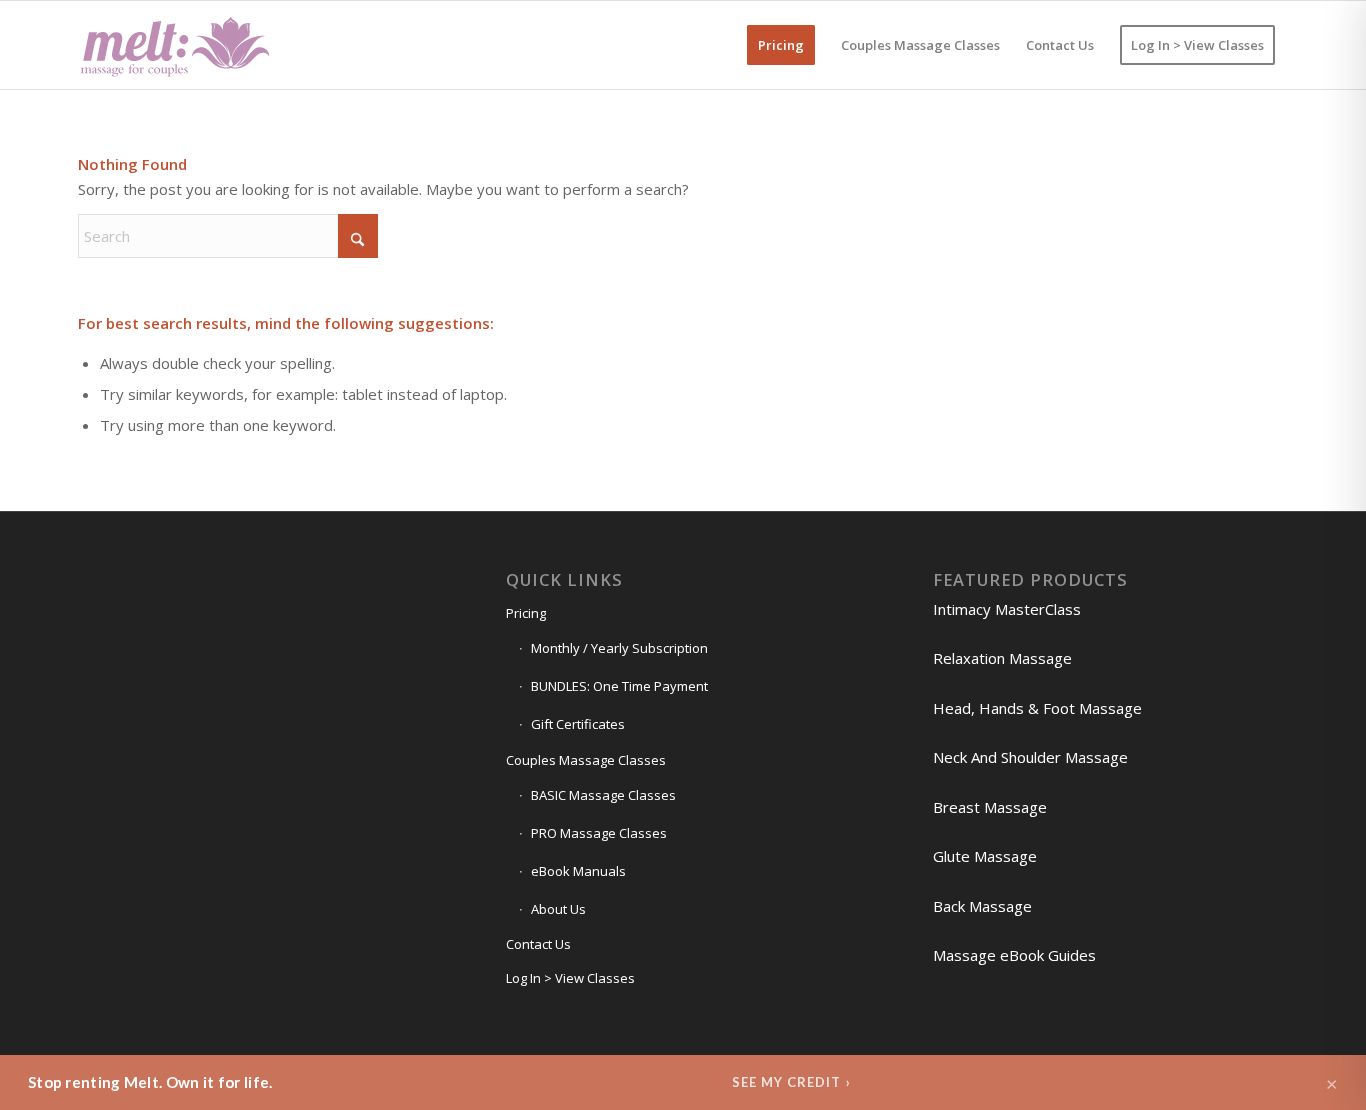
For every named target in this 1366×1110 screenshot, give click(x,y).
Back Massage (982, 906)
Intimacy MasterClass (1007, 609)
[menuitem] (781, 45)
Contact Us (538, 944)
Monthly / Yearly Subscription (619, 648)
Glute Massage (985, 856)
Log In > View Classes (570, 978)
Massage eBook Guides (1014, 955)
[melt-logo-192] (174, 45)
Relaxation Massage (1002, 658)
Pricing (526, 613)
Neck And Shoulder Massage (1030, 757)
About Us (558, 909)
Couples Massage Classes (586, 760)
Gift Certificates (578, 724)
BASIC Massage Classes (603, 795)
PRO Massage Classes (599, 833)
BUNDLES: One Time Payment (619, 686)
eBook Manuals (578, 871)
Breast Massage (990, 807)
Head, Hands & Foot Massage (1037, 708)
